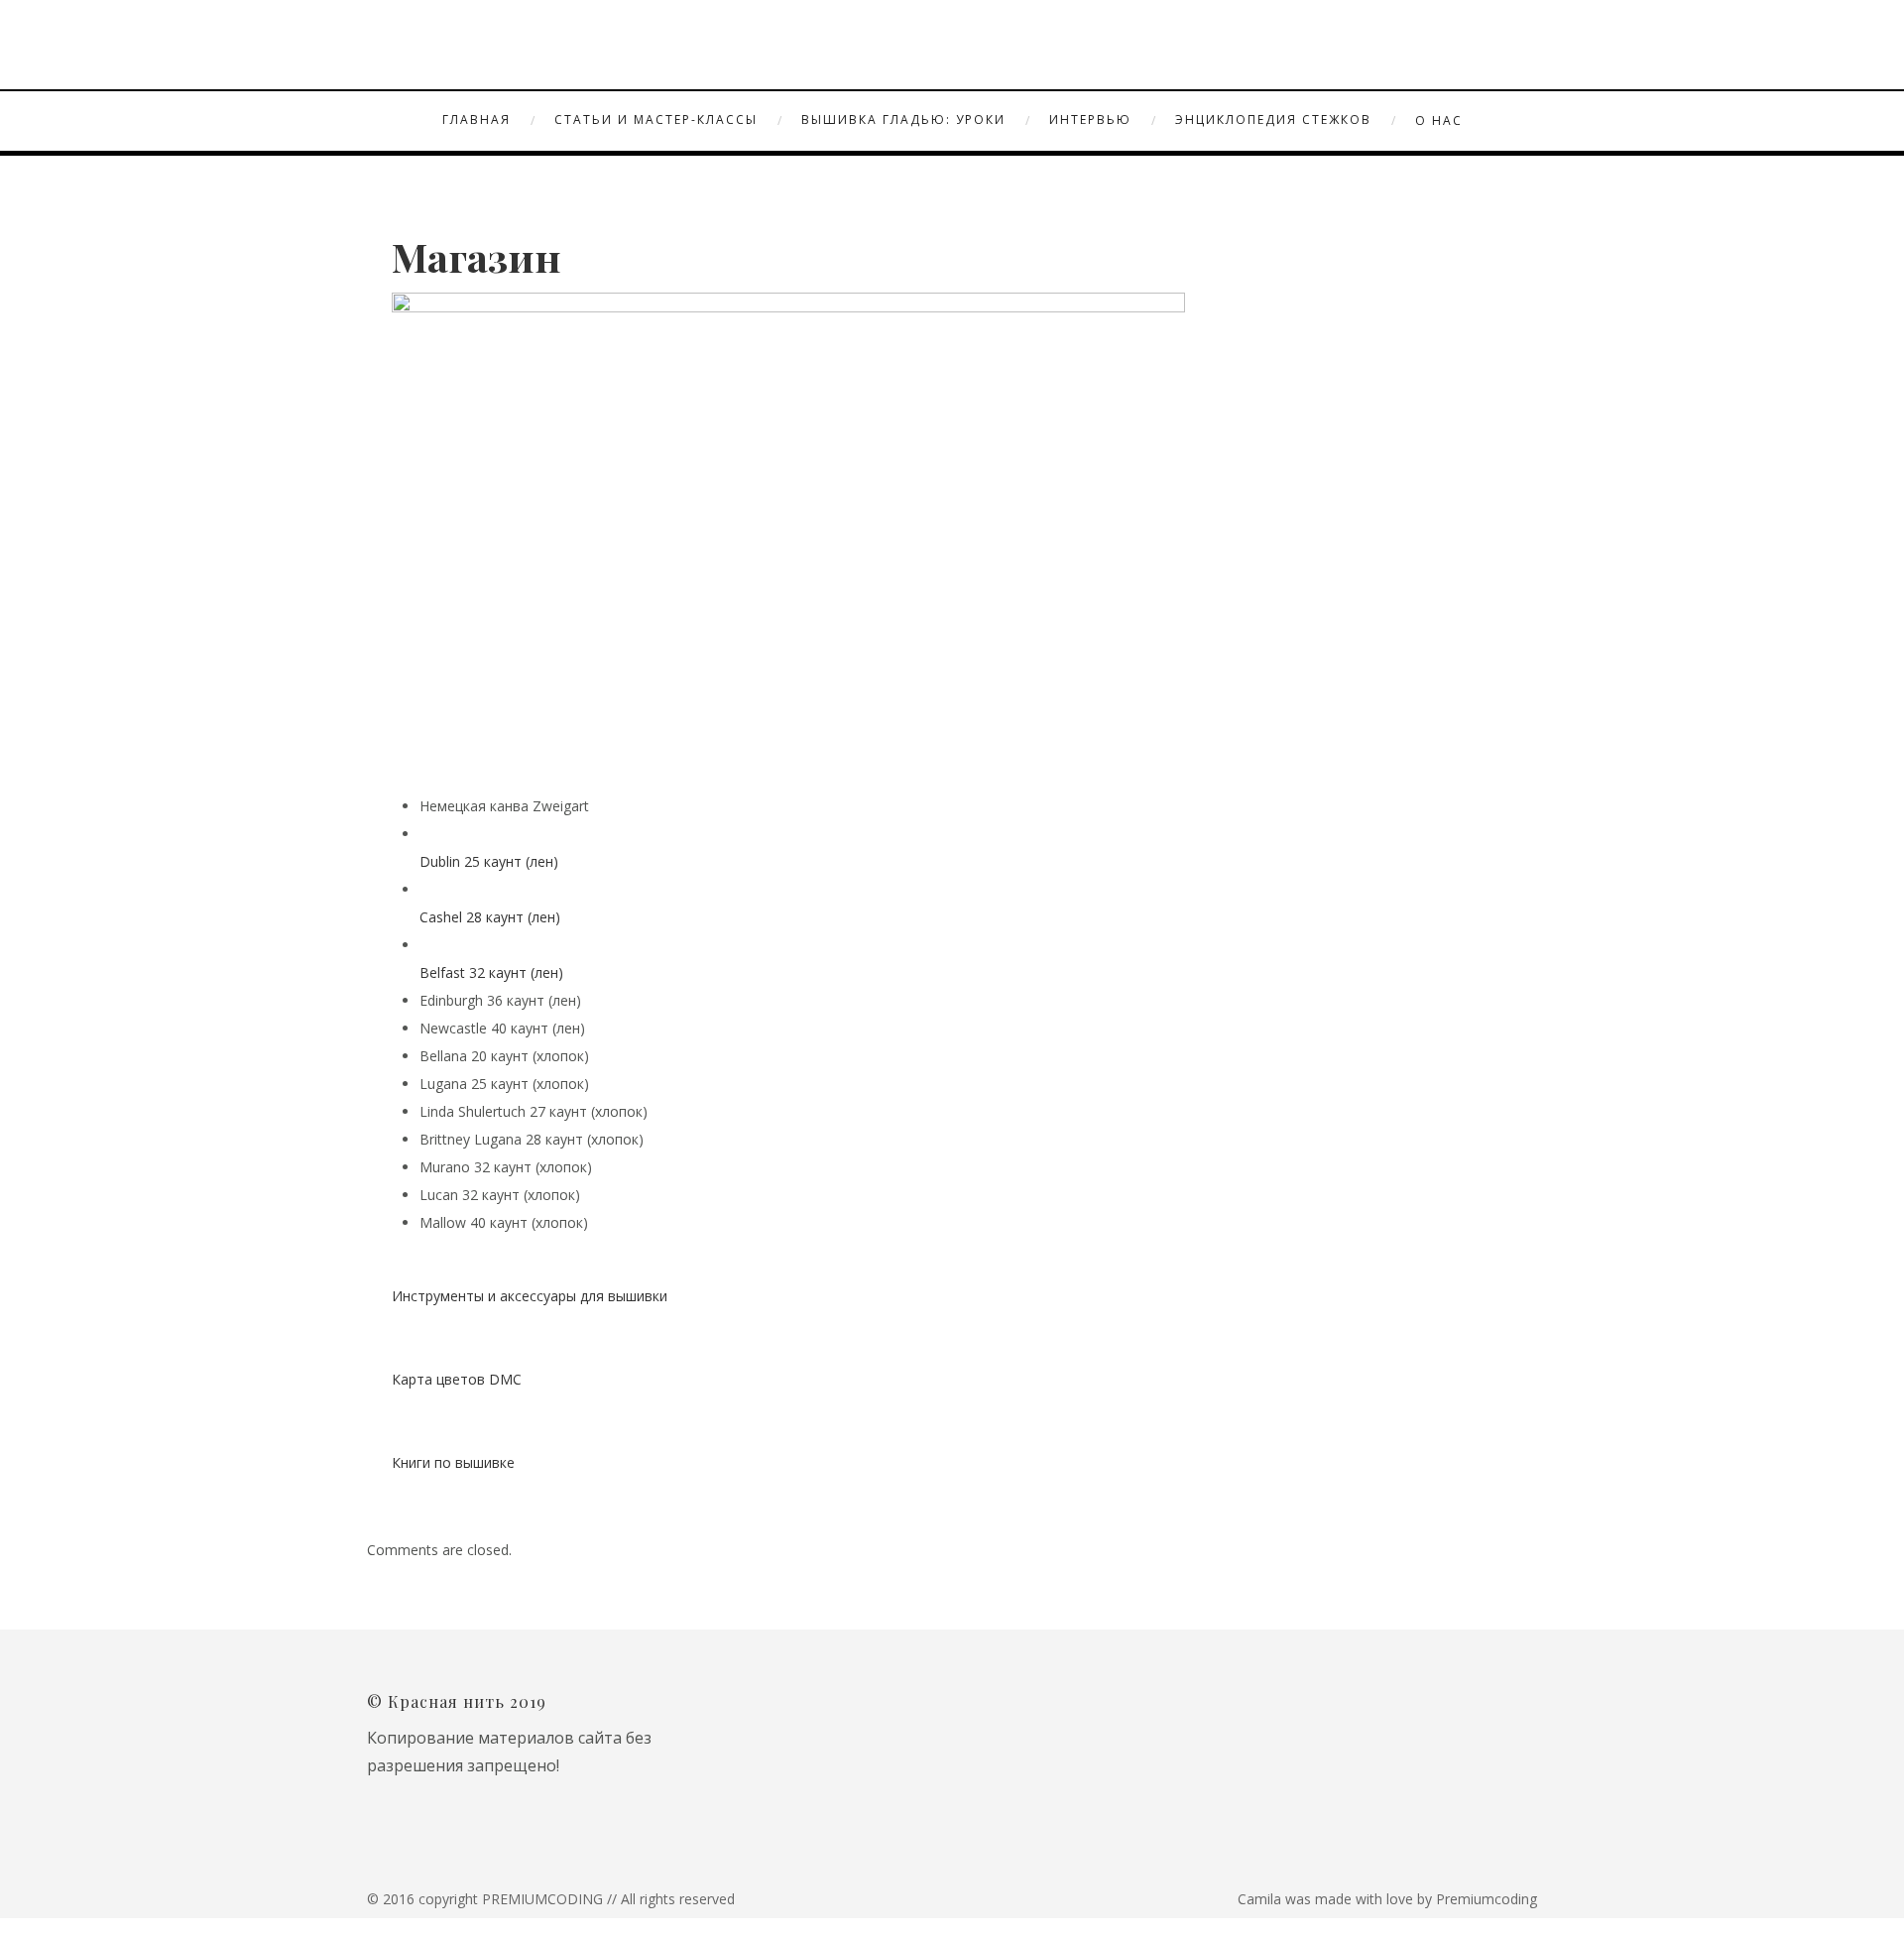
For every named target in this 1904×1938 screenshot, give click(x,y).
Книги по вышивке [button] (453, 1462)
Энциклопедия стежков (1273, 120)
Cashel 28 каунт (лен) (490, 917)
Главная (476, 120)
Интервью (1090, 120)
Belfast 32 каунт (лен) (491, 972)
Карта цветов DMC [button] (457, 1379)
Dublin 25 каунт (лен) (489, 861)
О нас (1439, 121)
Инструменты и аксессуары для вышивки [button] (530, 1296)
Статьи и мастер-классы (656, 120)
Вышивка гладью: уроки (903, 120)
